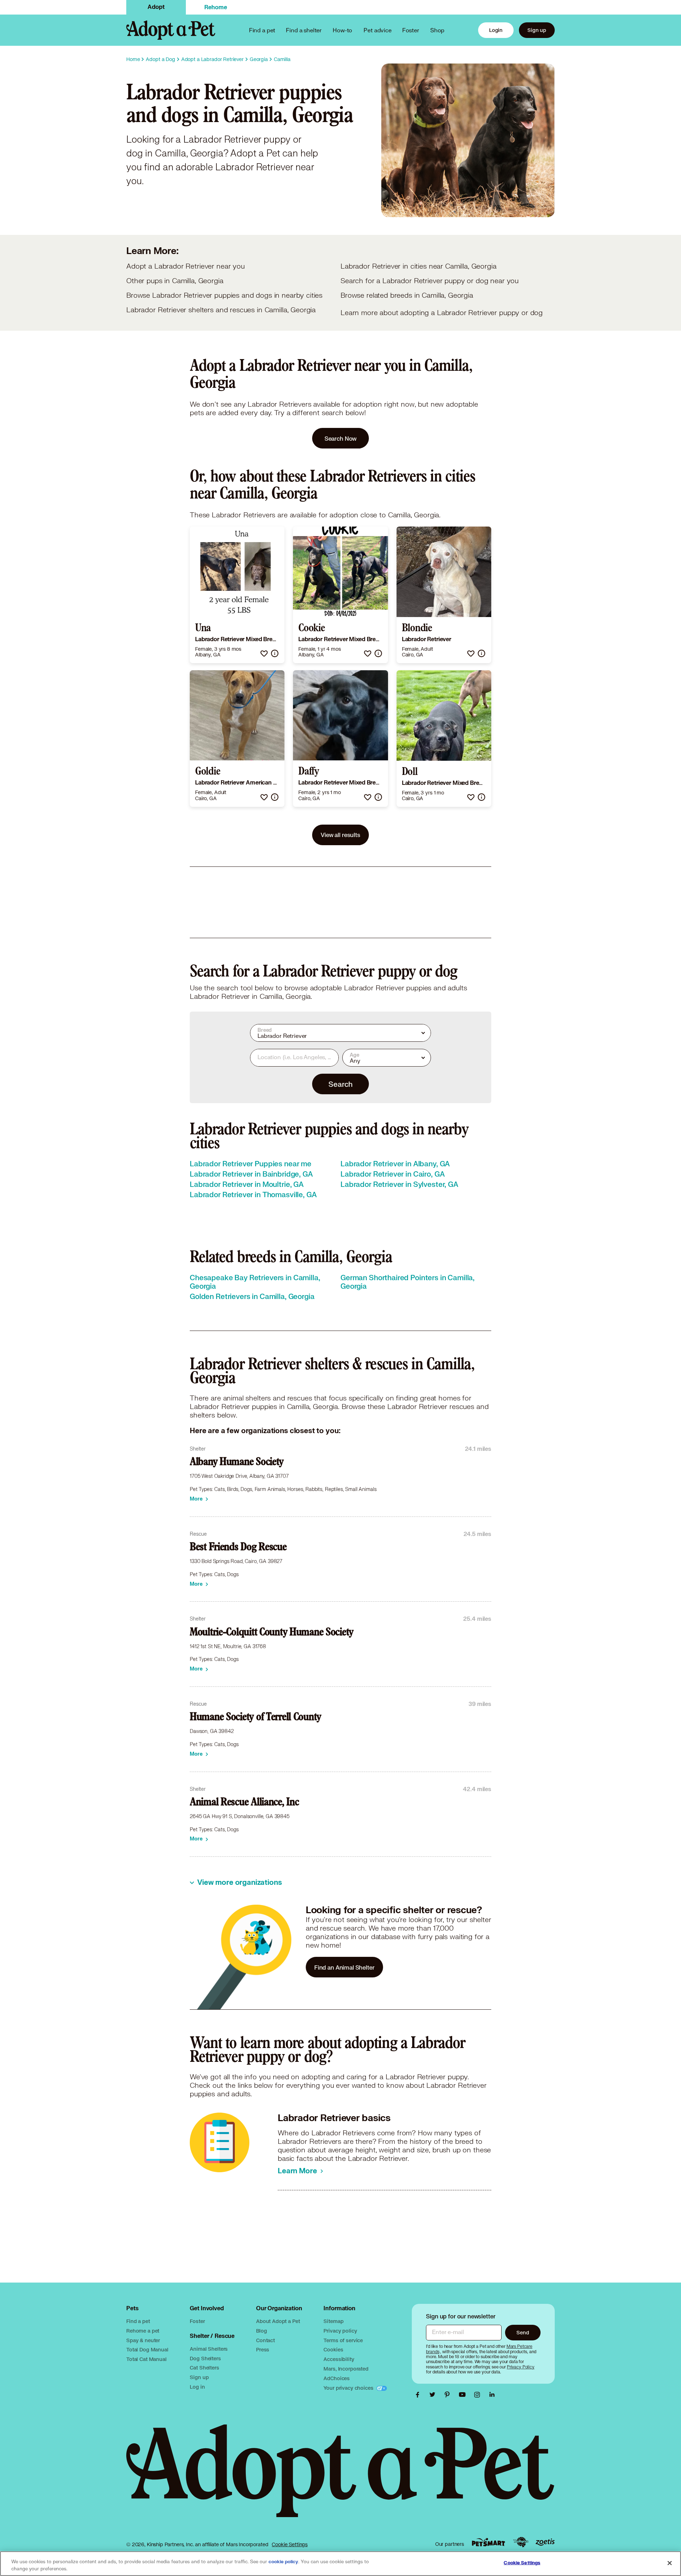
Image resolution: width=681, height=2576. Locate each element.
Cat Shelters (204, 2368)
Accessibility (339, 2359)
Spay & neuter (143, 2340)
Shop (437, 30)
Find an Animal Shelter (344, 1967)
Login (496, 30)
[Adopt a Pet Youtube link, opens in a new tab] (464, 2395)
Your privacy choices (349, 2388)
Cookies (333, 2349)
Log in (197, 2387)
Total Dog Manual (147, 2349)
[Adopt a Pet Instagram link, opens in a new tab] (479, 2395)
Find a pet (138, 2321)
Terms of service (343, 2340)
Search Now (341, 438)
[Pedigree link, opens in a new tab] (521, 2542)
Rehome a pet (143, 2331)
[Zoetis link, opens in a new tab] (545, 2542)
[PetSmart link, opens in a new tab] (488, 2542)
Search (340, 1084)
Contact (265, 2340)
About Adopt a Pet (278, 2321)
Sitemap (333, 2321)
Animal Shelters (209, 2349)
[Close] (670, 2563)
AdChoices (337, 2378)
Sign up (537, 30)
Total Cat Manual (146, 2359)
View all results (340, 835)
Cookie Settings (290, 2544)
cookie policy (283, 2562)
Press (263, 2349)
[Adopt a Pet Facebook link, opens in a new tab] (419, 2395)
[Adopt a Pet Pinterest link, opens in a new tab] (449, 2395)
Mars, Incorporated (346, 2369)
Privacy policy (340, 2331)
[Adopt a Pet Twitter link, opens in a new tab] (434, 2395)
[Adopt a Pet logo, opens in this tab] (340, 2478)
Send (523, 2332)
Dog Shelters (205, 2358)
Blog (261, 2331)
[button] (264, 653)
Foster (411, 30)
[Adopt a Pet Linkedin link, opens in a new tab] (492, 2395)
